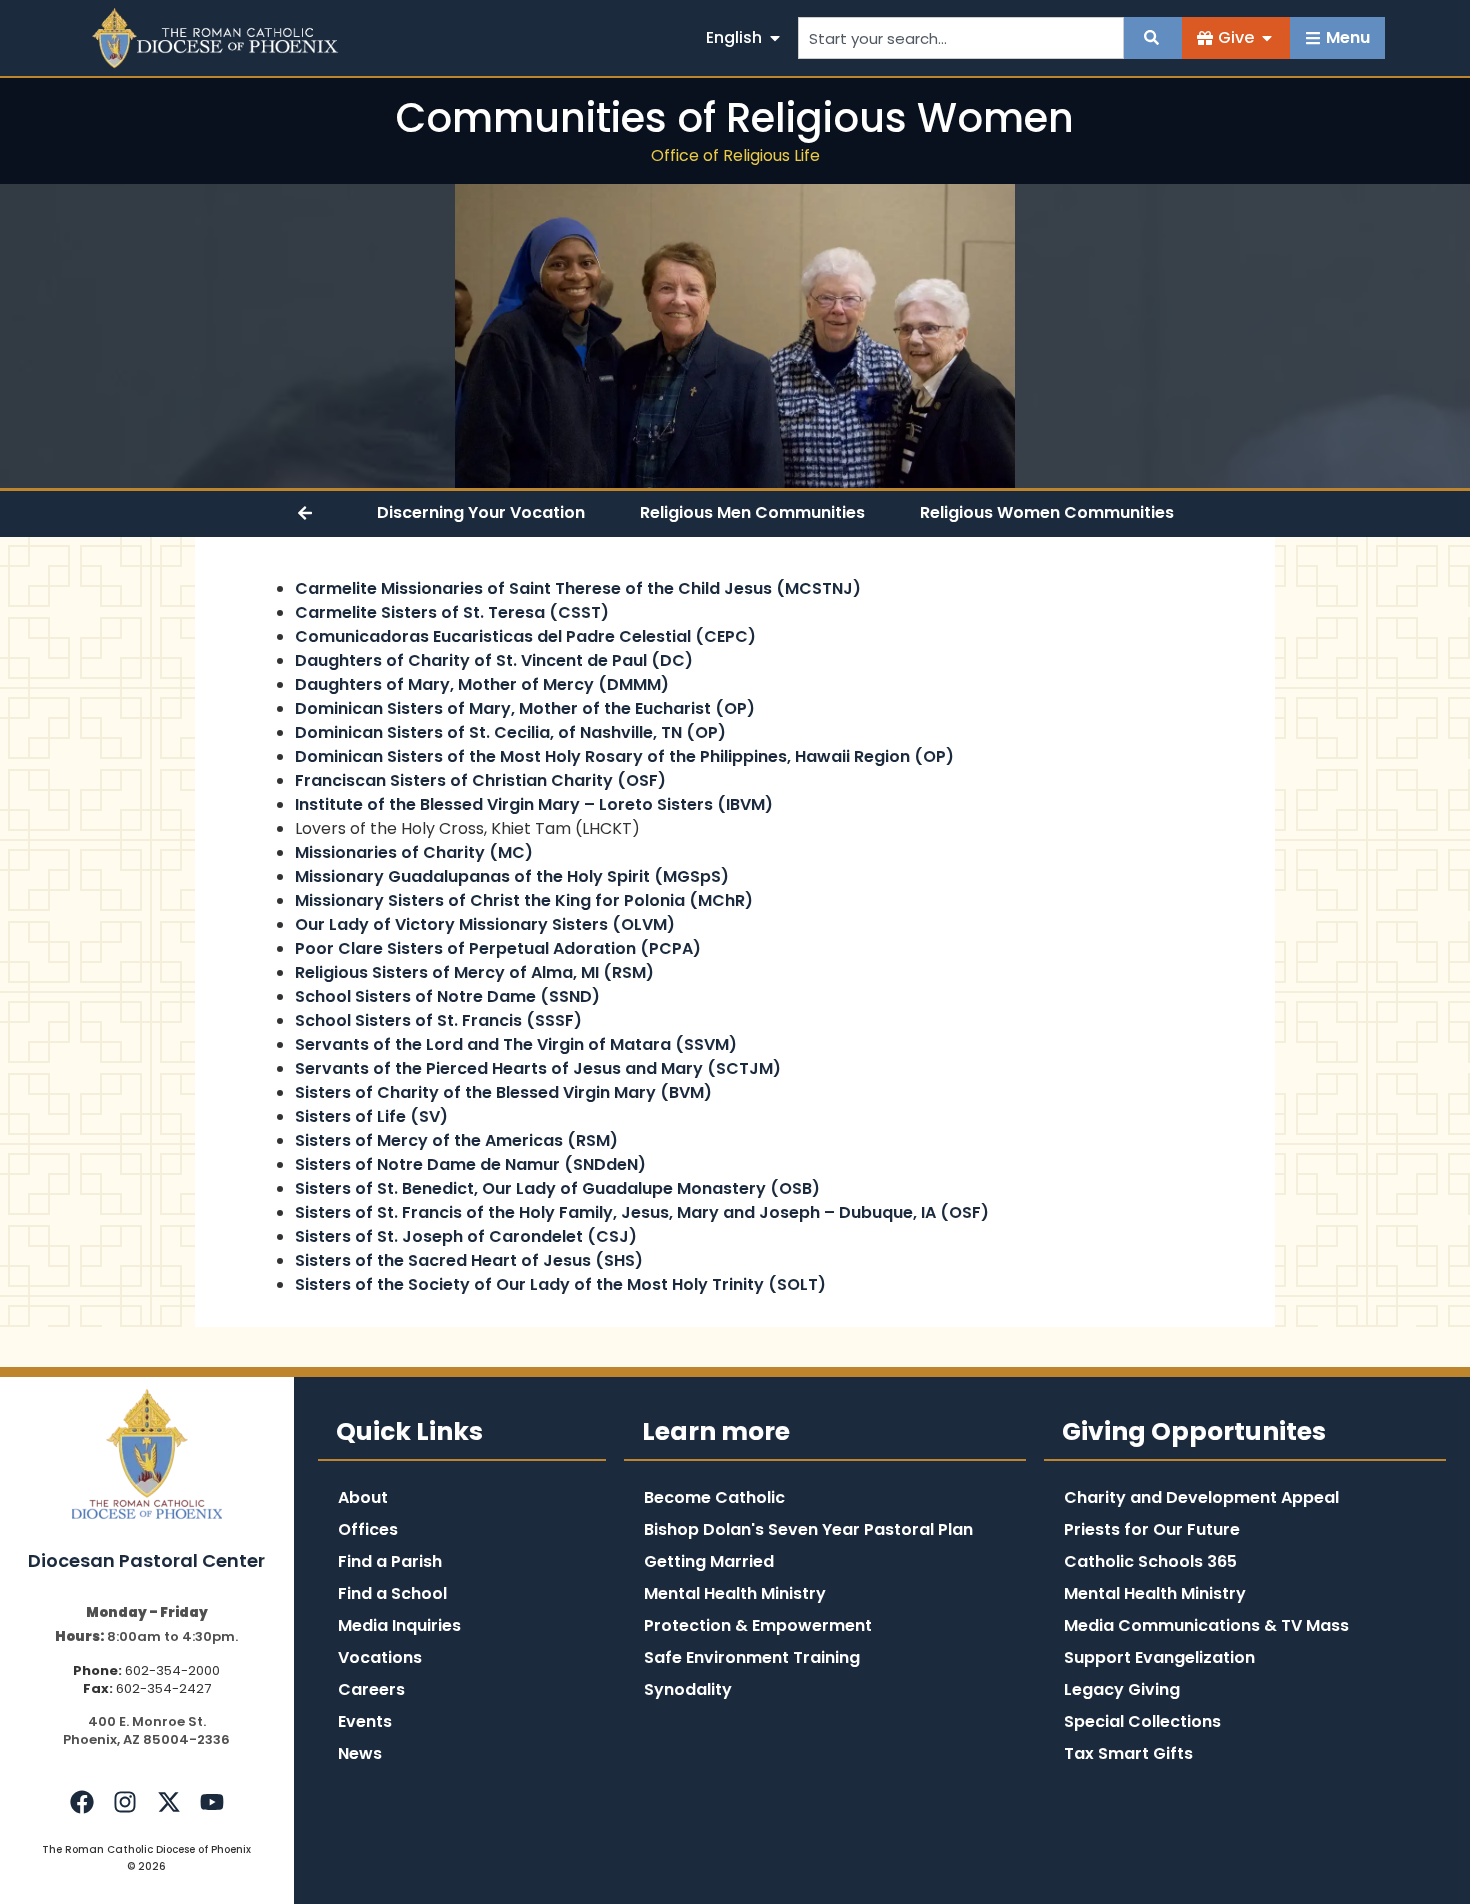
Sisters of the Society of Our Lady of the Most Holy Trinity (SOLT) (560, 1284)
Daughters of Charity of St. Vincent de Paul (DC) (494, 660)
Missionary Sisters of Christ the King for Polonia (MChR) (524, 900)
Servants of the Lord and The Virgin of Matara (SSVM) (516, 1044)
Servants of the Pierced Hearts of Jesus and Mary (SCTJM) (538, 1068)
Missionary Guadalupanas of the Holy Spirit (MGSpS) (512, 876)
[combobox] (961, 38)
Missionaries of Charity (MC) (414, 852)
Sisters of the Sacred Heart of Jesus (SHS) (469, 1260)
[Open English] (775, 38)
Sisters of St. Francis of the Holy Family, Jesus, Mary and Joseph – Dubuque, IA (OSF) (642, 1212)
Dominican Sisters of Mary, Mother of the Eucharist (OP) (525, 708)
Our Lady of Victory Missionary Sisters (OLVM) (485, 924)
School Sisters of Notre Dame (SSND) (447, 996)
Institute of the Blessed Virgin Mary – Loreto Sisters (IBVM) (534, 804)
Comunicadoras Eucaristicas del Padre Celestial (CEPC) (525, 636)
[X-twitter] (168, 1802)
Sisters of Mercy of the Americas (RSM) (456, 1140)
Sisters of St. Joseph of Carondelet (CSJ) (466, 1236)
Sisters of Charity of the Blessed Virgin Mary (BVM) (503, 1092)
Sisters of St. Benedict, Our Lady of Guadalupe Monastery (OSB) (557, 1188)
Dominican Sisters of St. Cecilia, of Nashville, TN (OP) (510, 732)
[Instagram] (125, 1802)
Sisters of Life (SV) (371, 1116)
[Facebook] (82, 1802)
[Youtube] (212, 1802)
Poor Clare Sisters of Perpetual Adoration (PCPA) (498, 948)
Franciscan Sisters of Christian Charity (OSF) (480, 780)
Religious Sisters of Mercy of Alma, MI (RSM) (474, 972)
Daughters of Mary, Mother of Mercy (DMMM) (482, 684)
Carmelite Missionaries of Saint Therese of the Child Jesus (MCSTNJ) (578, 588)
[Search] (1153, 38)
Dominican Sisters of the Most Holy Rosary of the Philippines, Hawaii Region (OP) (624, 756)
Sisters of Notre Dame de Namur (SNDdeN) (470, 1164)
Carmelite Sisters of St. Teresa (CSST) (452, 612)
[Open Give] (1267, 38)
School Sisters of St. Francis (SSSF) (438, 1020)
